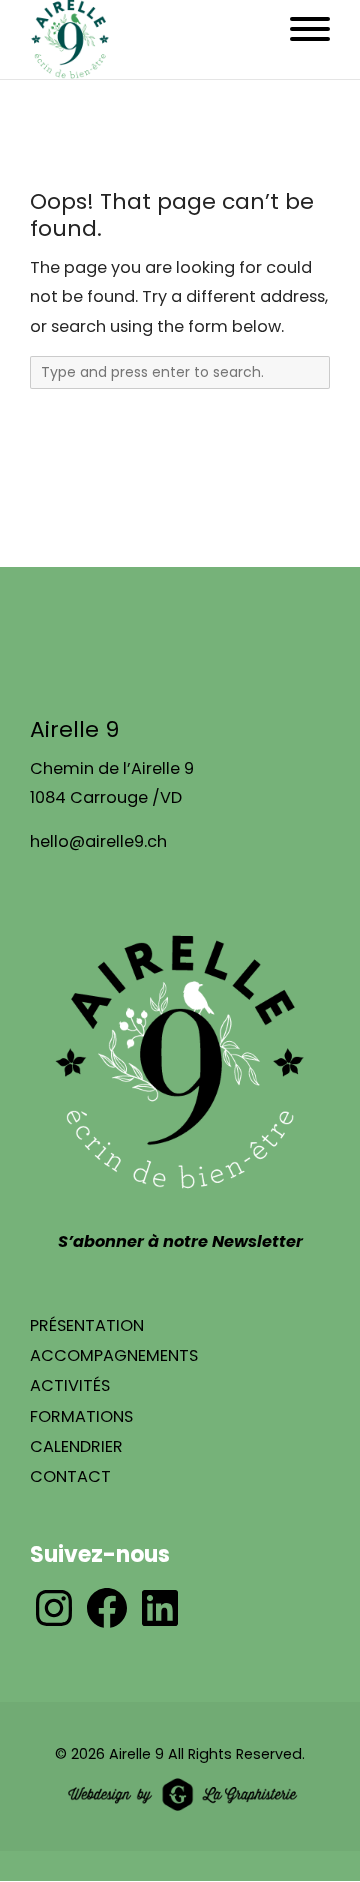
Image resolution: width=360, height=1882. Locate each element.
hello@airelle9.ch (98, 841)
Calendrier (76, 1446)
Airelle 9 (136, 1754)
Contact (70, 1476)
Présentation (87, 1325)
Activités (70, 1385)
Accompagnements (114, 1355)
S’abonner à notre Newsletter (180, 1241)
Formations (81, 1416)
